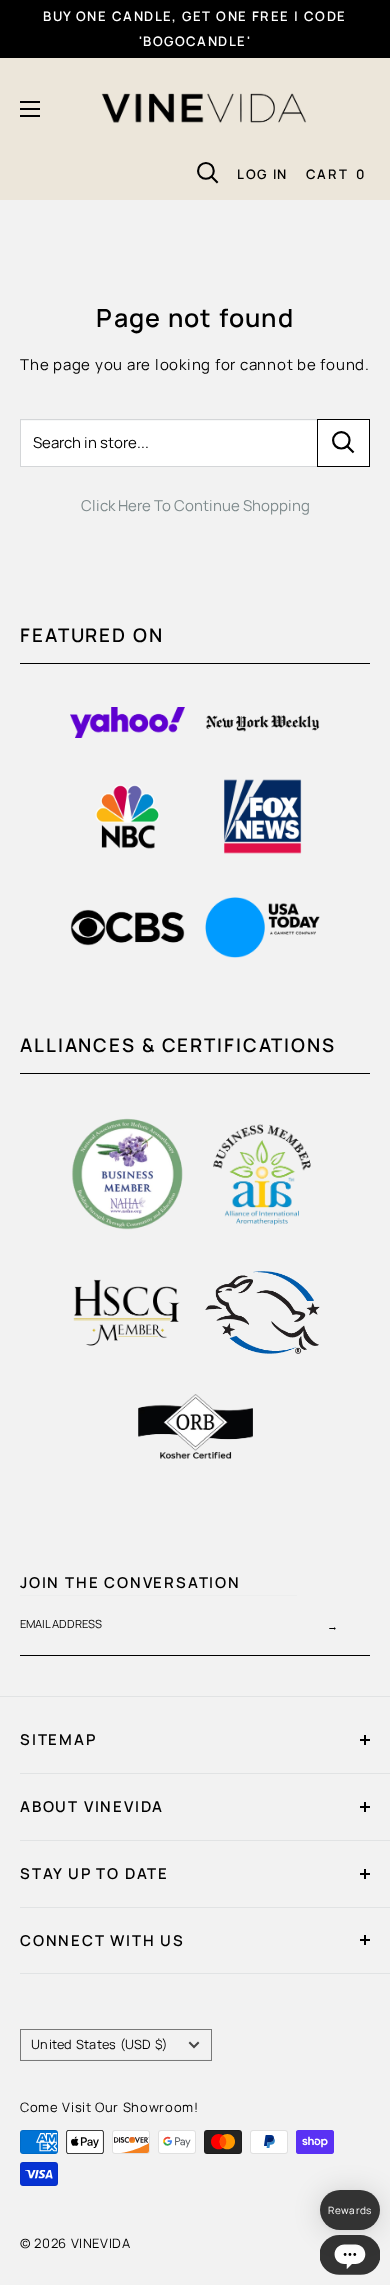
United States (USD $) (99, 2044)
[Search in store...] (343, 443)
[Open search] (208, 173)
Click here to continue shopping (195, 505)
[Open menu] (30, 109)
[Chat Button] (350, 2255)
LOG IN (262, 174)
